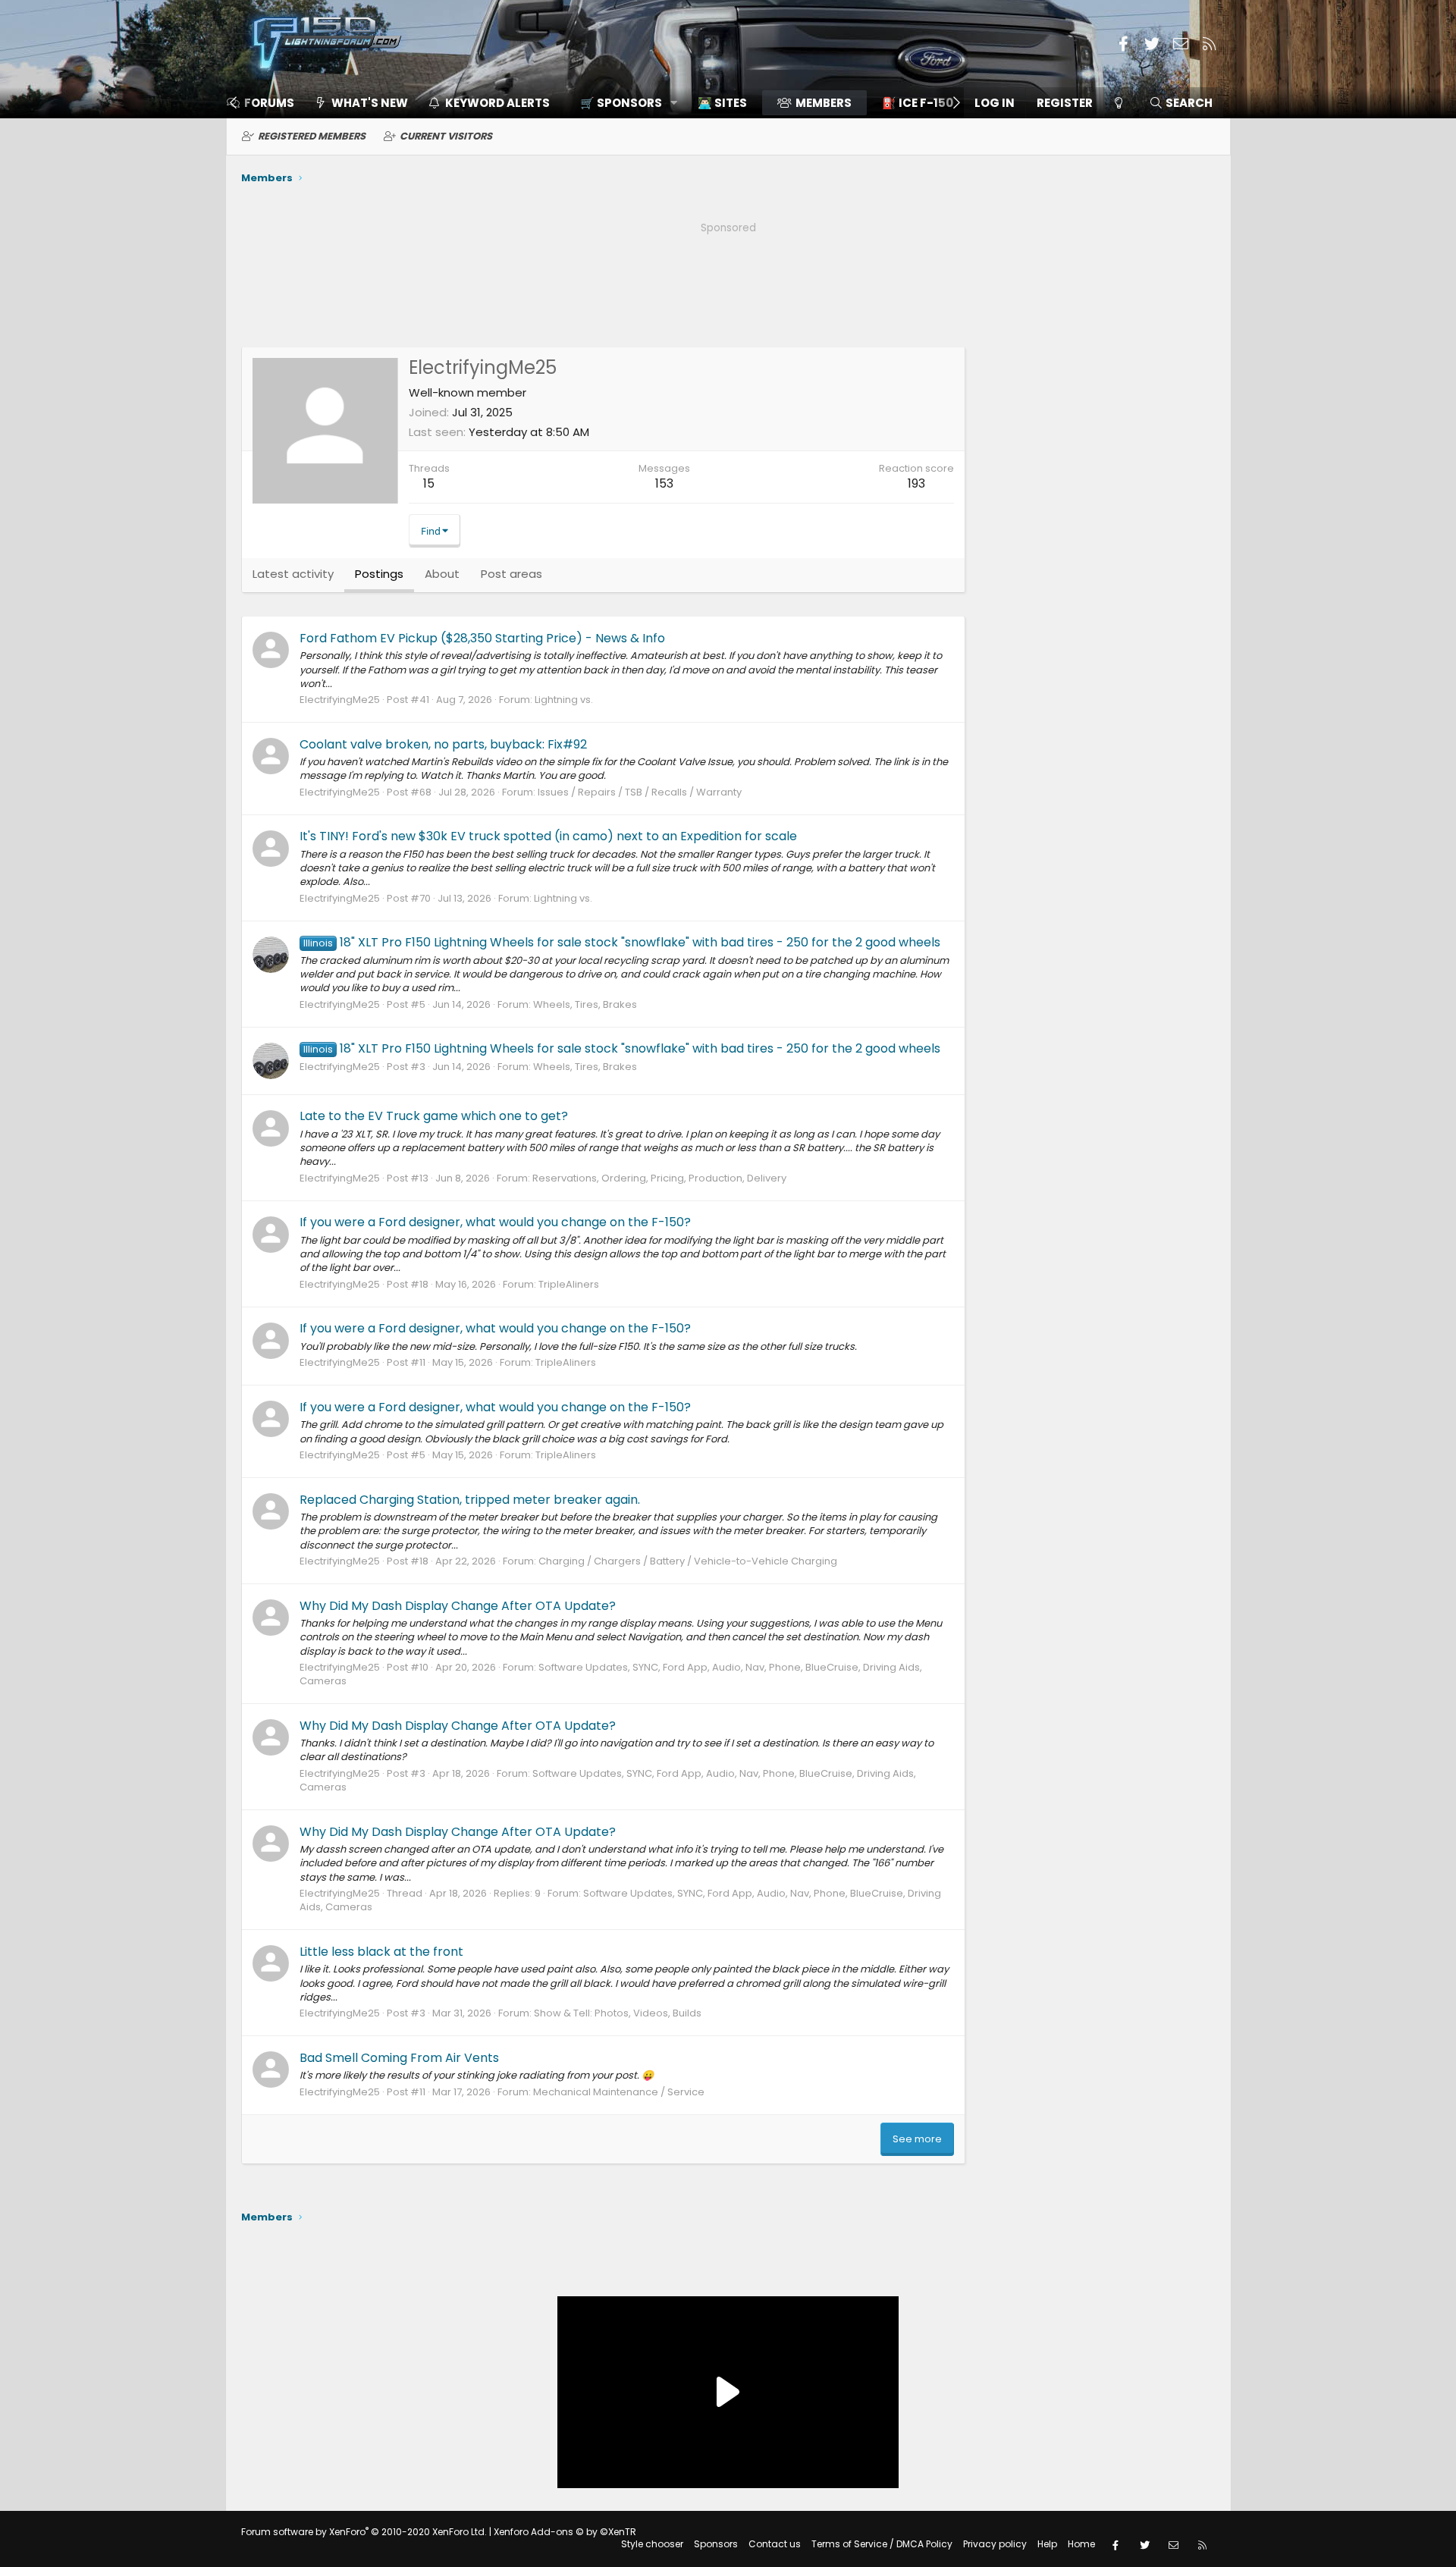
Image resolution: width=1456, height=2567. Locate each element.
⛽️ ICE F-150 (918, 103)
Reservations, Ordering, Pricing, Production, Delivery (659, 1178)
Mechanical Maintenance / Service (619, 2092)
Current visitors (446, 136)
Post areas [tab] (511, 574)
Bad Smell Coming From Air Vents (399, 2058)
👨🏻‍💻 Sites (722, 103)
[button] (624, 103)
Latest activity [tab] (293, 574)
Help (1047, 2544)
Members (824, 103)
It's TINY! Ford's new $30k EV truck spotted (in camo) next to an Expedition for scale (548, 836)
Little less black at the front (381, 1952)
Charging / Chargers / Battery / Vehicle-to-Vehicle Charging (688, 1561)
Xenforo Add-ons (565, 2532)
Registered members (312, 136)
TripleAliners (569, 1284)
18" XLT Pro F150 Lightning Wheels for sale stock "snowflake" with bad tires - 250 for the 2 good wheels (622, 942)
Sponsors (716, 2544)
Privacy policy (995, 2544)
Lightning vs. (564, 700)
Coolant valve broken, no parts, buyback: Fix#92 (443, 744)
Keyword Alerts (497, 103)
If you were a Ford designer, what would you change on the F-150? (495, 1222)
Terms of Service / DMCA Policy (882, 2544)
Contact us (775, 2544)
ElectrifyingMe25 (340, 700)
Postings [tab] (379, 574)
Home (1081, 2544)
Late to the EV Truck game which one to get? (434, 1116)
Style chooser (652, 2544)
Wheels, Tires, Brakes (585, 1004)
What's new (370, 103)
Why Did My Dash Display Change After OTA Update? (458, 1606)
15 (429, 483)
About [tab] (442, 574)
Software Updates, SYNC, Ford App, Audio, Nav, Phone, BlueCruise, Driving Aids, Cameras (611, 1674)
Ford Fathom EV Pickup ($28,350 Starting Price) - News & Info (482, 638)
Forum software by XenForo (364, 2532)
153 (664, 483)
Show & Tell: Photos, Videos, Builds (618, 2013)
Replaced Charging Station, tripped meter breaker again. (470, 1500)
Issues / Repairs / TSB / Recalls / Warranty (640, 792)
